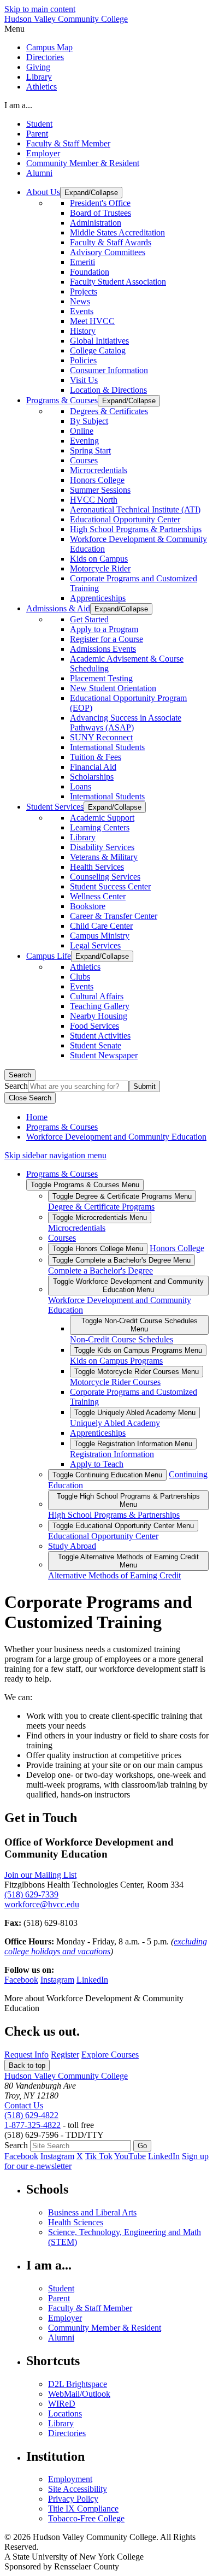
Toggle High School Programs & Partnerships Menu (128, 1500)
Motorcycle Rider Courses (115, 1382)
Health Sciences (76, 2222)
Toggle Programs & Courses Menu (85, 1185)
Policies (83, 360)
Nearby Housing (99, 1016)
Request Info (26, 2055)
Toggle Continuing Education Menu (107, 1475)
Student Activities (100, 1036)
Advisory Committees (108, 252)
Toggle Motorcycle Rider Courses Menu (137, 1372)
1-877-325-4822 (32, 2125)
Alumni (39, 173)
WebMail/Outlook (79, 2394)
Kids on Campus (99, 559)
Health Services (97, 867)
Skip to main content (40, 9)
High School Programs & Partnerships (136, 529)
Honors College (97, 480)
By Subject (89, 421)
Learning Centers (100, 827)
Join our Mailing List (40, 1875)
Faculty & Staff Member (68, 143)
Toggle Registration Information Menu (133, 1444)
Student (39, 124)
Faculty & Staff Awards (111, 242)
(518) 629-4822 (31, 2115)
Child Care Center (101, 926)
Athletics (42, 87)
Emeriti (82, 262)
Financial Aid (93, 767)
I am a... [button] (18, 105)
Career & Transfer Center (114, 916)
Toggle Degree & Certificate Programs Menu (122, 1196)
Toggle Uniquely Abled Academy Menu (135, 1413)
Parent (37, 134)
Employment (70, 2479)
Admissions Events (103, 649)
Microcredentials (99, 470)
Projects (84, 291)
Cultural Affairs (97, 996)
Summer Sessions (100, 490)
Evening (84, 441)
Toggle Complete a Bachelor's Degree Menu (122, 1260)
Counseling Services (105, 877)
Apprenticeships (98, 598)
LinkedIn (92, 1980)
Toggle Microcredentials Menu (100, 1218)
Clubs (80, 977)
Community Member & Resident (83, 163)
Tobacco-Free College (86, 2518)
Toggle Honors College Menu (98, 1249)
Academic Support (102, 818)
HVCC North (94, 500)
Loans (81, 786)
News (80, 301)
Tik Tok (99, 2156)
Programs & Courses (62, 1127)
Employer (43, 153)
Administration (96, 223)
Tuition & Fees (96, 757)
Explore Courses (110, 2055)
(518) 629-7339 (31, 1894)
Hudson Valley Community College (66, 19)
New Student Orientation (113, 688)
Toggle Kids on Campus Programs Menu (138, 1350)
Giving (38, 67)
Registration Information (112, 1454)
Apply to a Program (104, 629)
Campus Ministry (100, 936)
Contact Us (24, 2105)
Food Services (94, 1026)
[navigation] (106, 29)
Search (20, 1075)
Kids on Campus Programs (116, 1361)
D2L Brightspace (78, 2384)
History (83, 331)
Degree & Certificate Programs (101, 1207)
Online (82, 431)
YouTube (130, 2156)
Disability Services (102, 847)
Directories (45, 57)
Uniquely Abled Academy (115, 1423)
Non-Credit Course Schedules (122, 1339)
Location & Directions (108, 390)
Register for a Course (106, 639)
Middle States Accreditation (117, 232)
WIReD (62, 2404)
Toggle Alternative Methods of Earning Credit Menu (128, 1561)
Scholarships (92, 777)
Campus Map (49, 47)
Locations (65, 2413)
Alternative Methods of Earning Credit (114, 1575)
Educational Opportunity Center (125, 519)
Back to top (27, 2065)
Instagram (57, 1980)
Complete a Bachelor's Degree (100, 1271)
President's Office (100, 203)
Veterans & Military (104, 857)
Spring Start (90, 450)
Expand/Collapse (91, 193)
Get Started (89, 619)
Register (65, 2055)
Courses (84, 460)
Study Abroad (72, 1546)
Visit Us (84, 380)
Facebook (21, 1980)
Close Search (30, 1098)
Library (39, 77)
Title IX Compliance (83, 2509)
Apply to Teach (97, 1464)
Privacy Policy (73, 2499)
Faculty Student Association (118, 282)
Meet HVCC (92, 321)
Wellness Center (98, 896)
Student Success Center (110, 886)
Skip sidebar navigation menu (55, 1155)
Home (37, 1117)
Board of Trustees (100, 213)
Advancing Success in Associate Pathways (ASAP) (126, 723)
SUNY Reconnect (101, 737)
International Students (107, 747)
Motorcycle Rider (100, 568)
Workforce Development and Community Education (116, 1137)
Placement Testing (101, 678)
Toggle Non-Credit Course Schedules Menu (140, 1325)
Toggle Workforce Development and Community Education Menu (128, 1286)
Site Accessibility (78, 2489)
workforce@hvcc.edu (42, 1904)
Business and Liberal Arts (92, 2212)
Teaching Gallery (100, 1006)
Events (82, 311)
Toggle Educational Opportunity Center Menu (123, 1526)
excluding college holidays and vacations (106, 1946)
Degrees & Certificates (109, 411)
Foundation (90, 272)
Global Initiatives (99, 341)
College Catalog (98, 350)
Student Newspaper (104, 1055)
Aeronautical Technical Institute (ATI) (135, 509)
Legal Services (95, 945)
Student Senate (96, 1045)
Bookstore (88, 906)
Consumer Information (109, 370)
